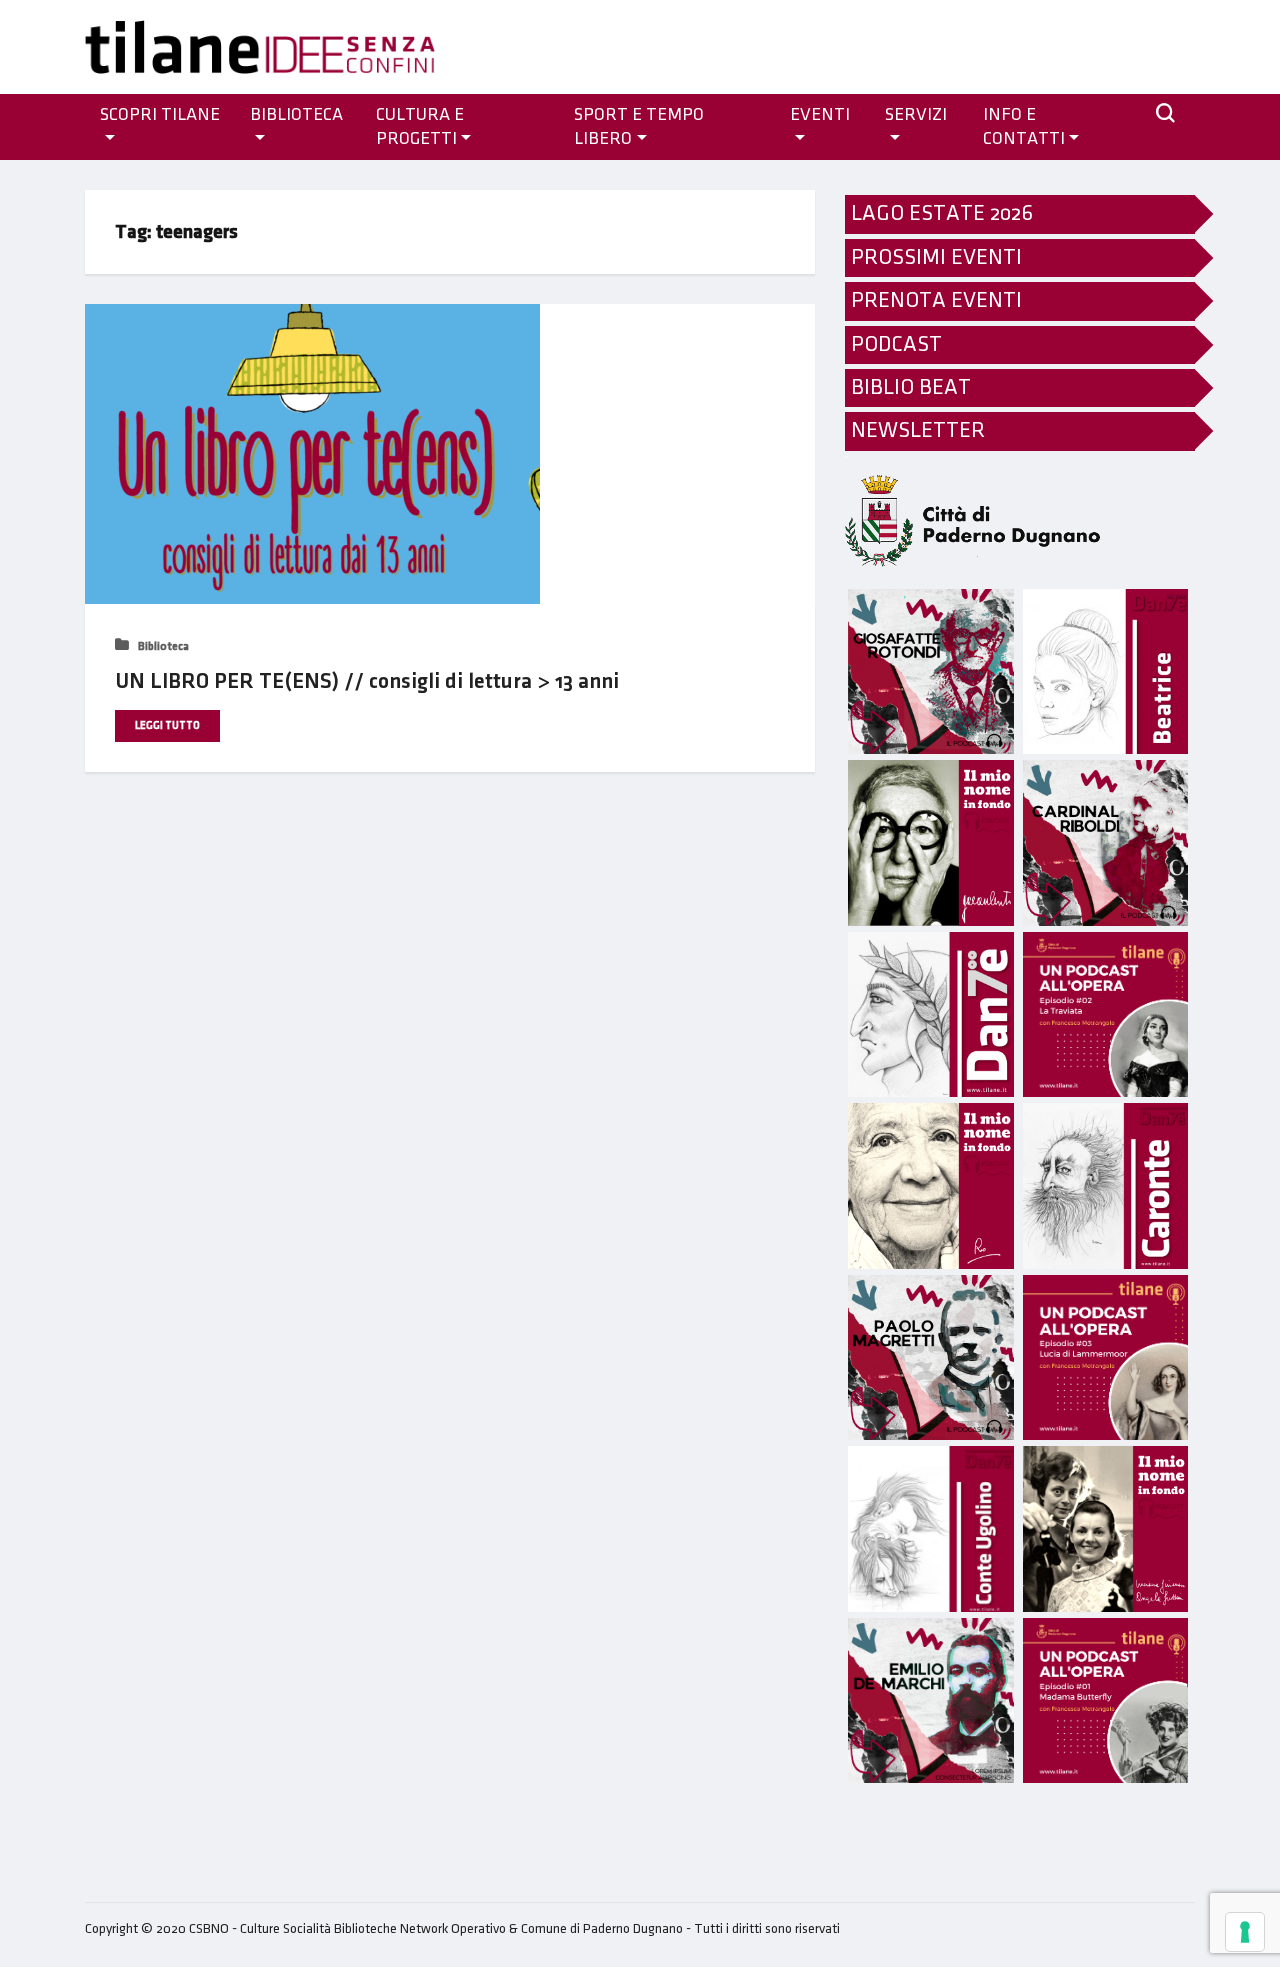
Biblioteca (296, 115)
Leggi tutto (167, 726)
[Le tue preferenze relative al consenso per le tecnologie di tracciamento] (1245, 1932)
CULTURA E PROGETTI (420, 127)
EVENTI (820, 115)
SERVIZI (916, 115)
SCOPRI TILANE (160, 115)
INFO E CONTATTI (1024, 127)
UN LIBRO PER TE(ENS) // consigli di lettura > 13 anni (367, 681)
